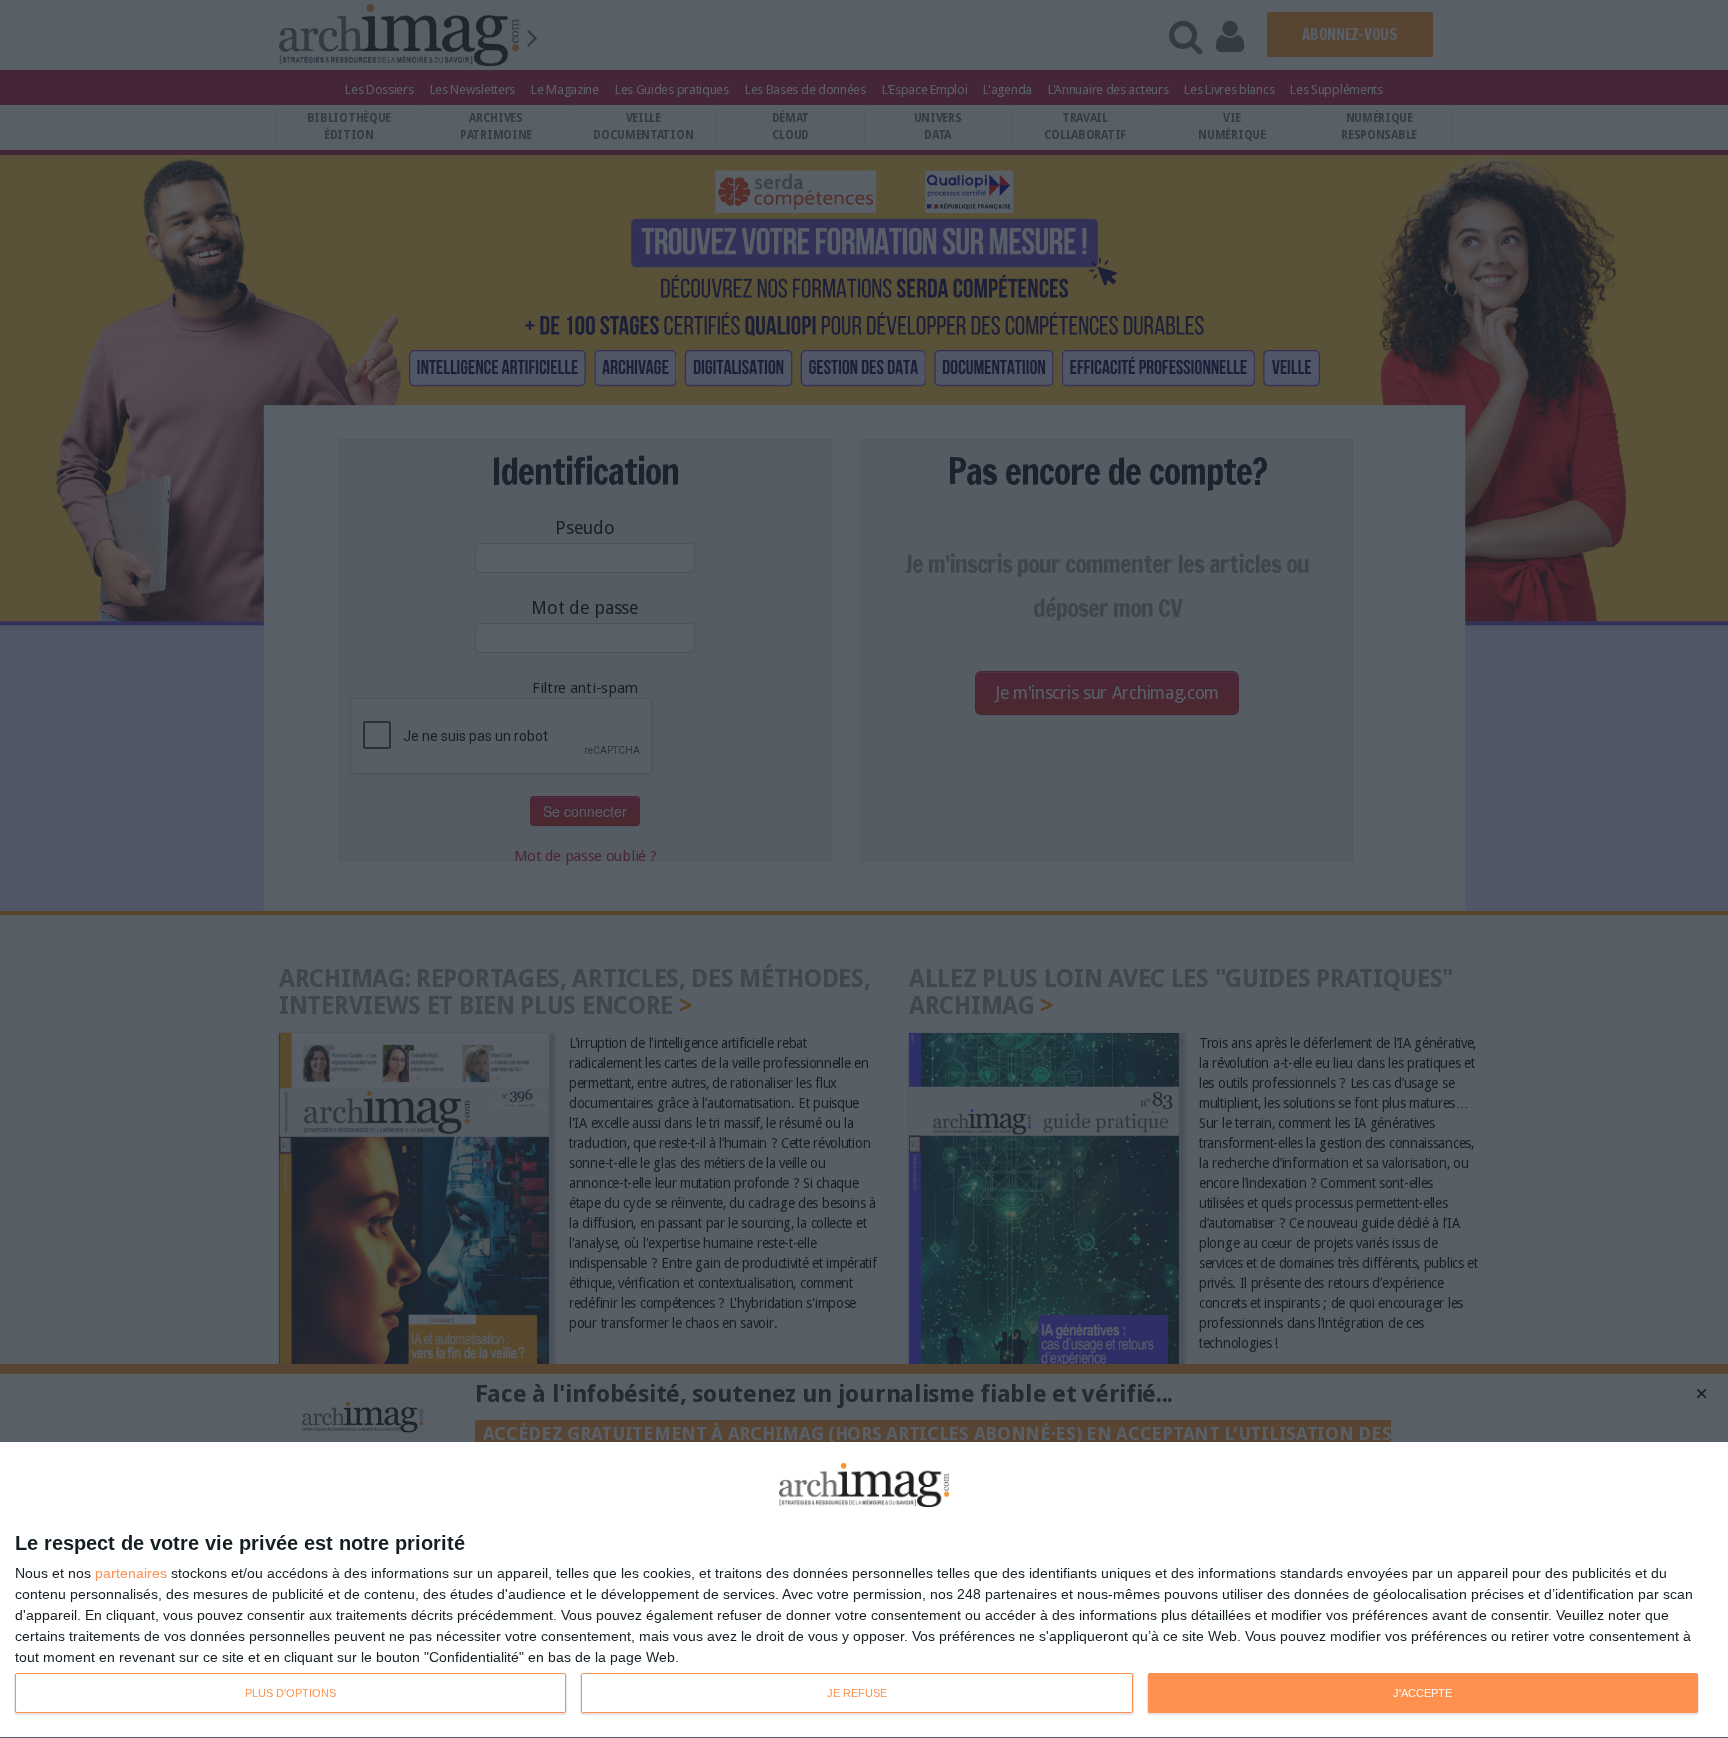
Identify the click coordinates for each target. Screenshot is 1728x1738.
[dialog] (864, 1590)
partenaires (131, 1573)
